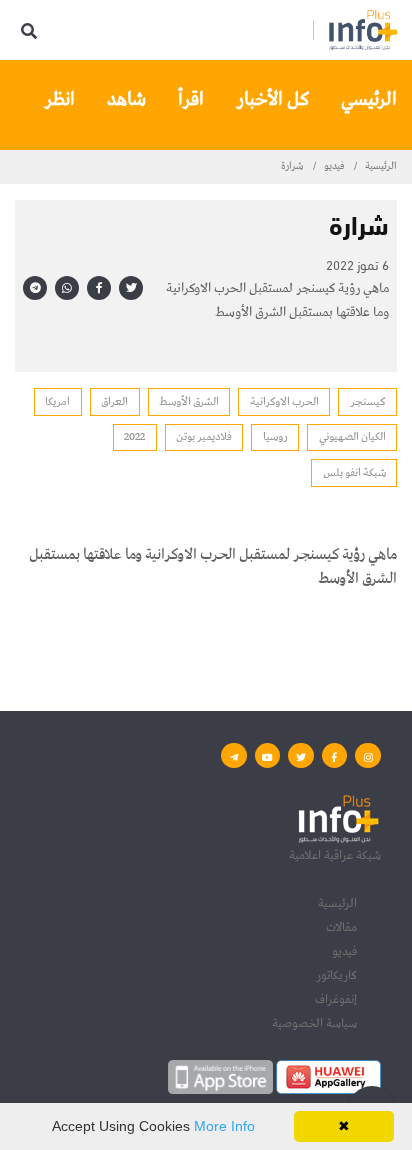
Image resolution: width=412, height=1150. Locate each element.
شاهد (126, 99)
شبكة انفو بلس (354, 472)
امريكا (57, 401)
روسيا (275, 436)
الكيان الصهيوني (352, 436)
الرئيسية (381, 166)
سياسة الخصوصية (314, 1023)
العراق (114, 401)
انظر (59, 99)
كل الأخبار (272, 99)
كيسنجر (368, 401)
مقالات (341, 927)
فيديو (334, 166)
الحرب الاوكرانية (284, 401)
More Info (224, 1126)
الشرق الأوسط (189, 401)
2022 (134, 436)
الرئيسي (369, 99)
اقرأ (191, 99)
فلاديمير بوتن (204, 436)
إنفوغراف (336, 999)
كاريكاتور (336, 975)
